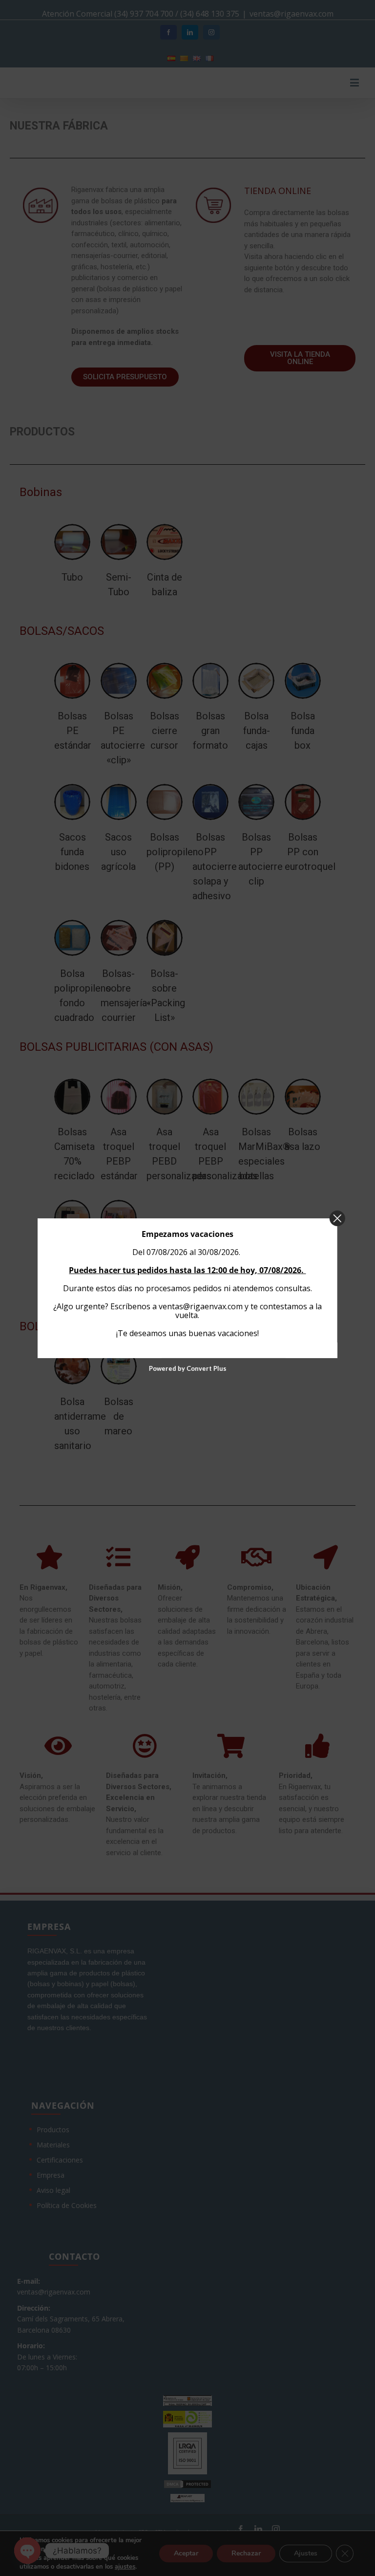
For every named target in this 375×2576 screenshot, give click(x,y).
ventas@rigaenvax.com (201, 1306)
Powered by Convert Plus (187, 1368)
